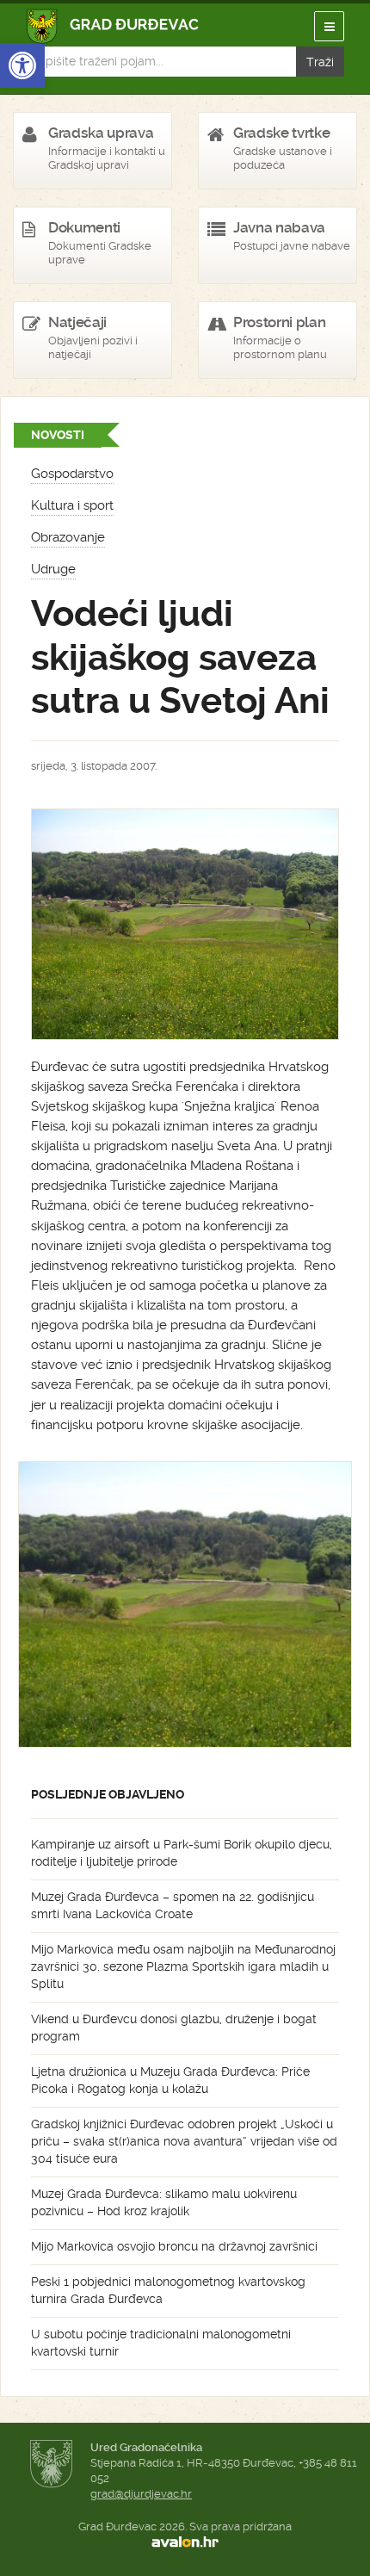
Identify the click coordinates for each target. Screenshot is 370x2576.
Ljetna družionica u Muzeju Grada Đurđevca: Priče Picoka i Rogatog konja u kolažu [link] (170, 2080)
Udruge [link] (53, 569)
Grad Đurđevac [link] (113, 26)
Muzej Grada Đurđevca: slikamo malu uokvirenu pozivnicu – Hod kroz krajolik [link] (164, 2202)
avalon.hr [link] (185, 2542)
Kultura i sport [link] (72, 505)
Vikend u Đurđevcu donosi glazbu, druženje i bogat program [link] (174, 2028)
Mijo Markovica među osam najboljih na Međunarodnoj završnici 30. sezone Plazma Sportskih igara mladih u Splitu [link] (183, 1966)
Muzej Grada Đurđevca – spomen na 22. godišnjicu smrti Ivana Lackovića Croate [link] (173, 1905)
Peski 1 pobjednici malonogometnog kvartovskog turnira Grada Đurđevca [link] (168, 2290)
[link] (22, 65)
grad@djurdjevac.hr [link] (141, 2494)
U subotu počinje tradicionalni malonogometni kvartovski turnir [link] (161, 2343)
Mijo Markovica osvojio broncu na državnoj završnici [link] (174, 2246)
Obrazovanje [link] (68, 537)
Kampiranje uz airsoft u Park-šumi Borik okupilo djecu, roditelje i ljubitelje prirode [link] (182, 1853)
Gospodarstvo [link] (72, 474)
